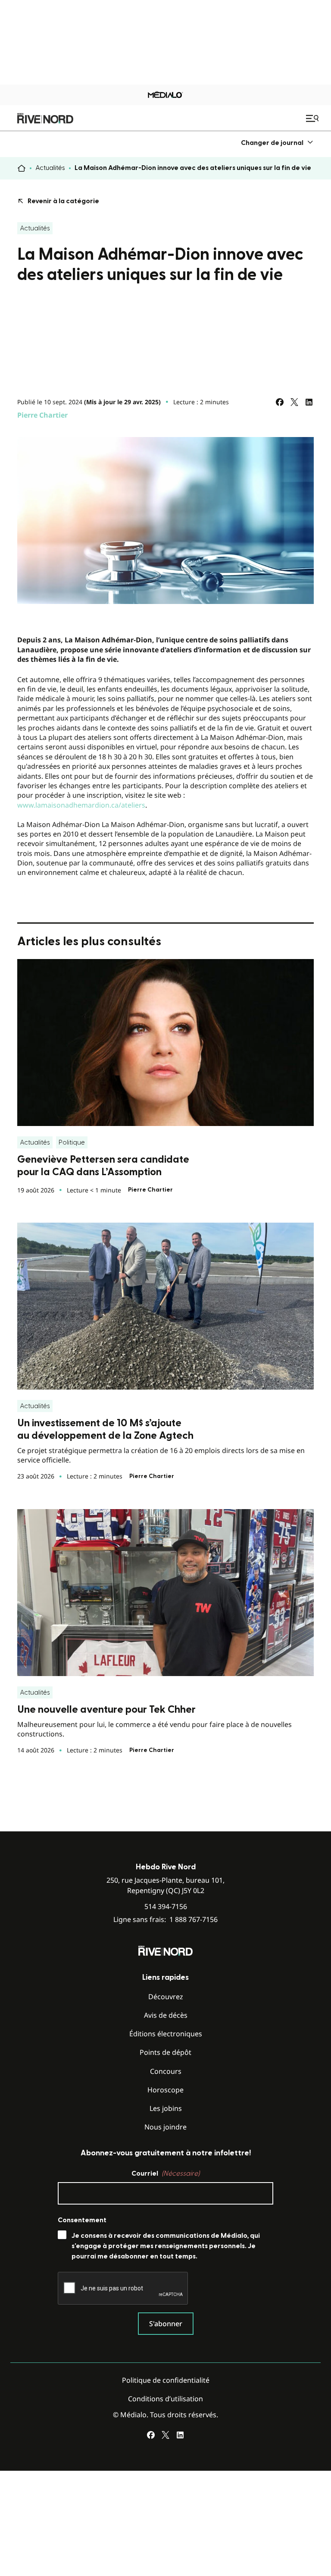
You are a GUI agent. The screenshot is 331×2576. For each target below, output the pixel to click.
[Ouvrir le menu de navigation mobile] (313, 118)
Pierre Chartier (42, 415)
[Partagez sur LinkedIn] (309, 402)
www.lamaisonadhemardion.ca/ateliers (81, 805)
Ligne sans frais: (165, 1920)
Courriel (165, 2173)
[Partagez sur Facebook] (280, 402)
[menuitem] (277, 143)
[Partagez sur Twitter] (294, 402)
